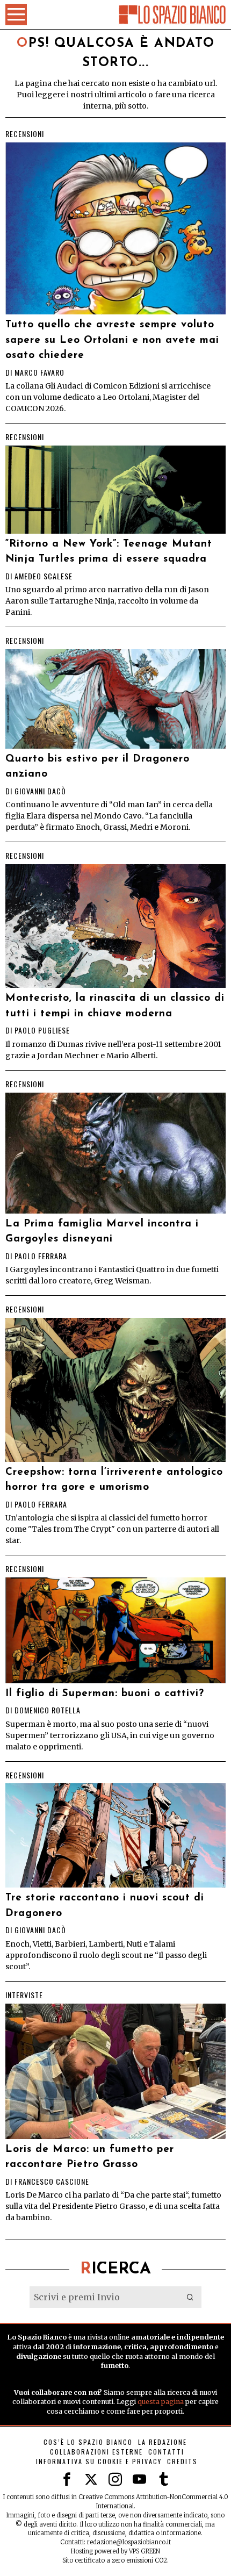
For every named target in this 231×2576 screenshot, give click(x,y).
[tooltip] (67, 2480)
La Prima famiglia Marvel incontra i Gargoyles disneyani (102, 1232)
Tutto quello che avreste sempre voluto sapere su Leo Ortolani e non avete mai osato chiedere (112, 340)
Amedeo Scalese (44, 576)
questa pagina (161, 2402)
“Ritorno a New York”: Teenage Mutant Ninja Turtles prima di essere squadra (109, 552)
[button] (191, 2297)
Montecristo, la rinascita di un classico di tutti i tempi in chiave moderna (115, 1006)
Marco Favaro (39, 372)
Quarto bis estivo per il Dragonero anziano (98, 767)
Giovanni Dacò (40, 791)
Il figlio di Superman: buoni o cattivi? (105, 1694)
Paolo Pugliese (42, 1030)
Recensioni (25, 134)
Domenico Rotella (48, 1710)
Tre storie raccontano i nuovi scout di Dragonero (105, 1906)
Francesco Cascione (52, 2181)
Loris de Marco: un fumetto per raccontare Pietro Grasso (90, 2157)
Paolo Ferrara (41, 1256)
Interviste (24, 1995)
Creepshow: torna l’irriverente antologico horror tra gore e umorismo (114, 1480)
